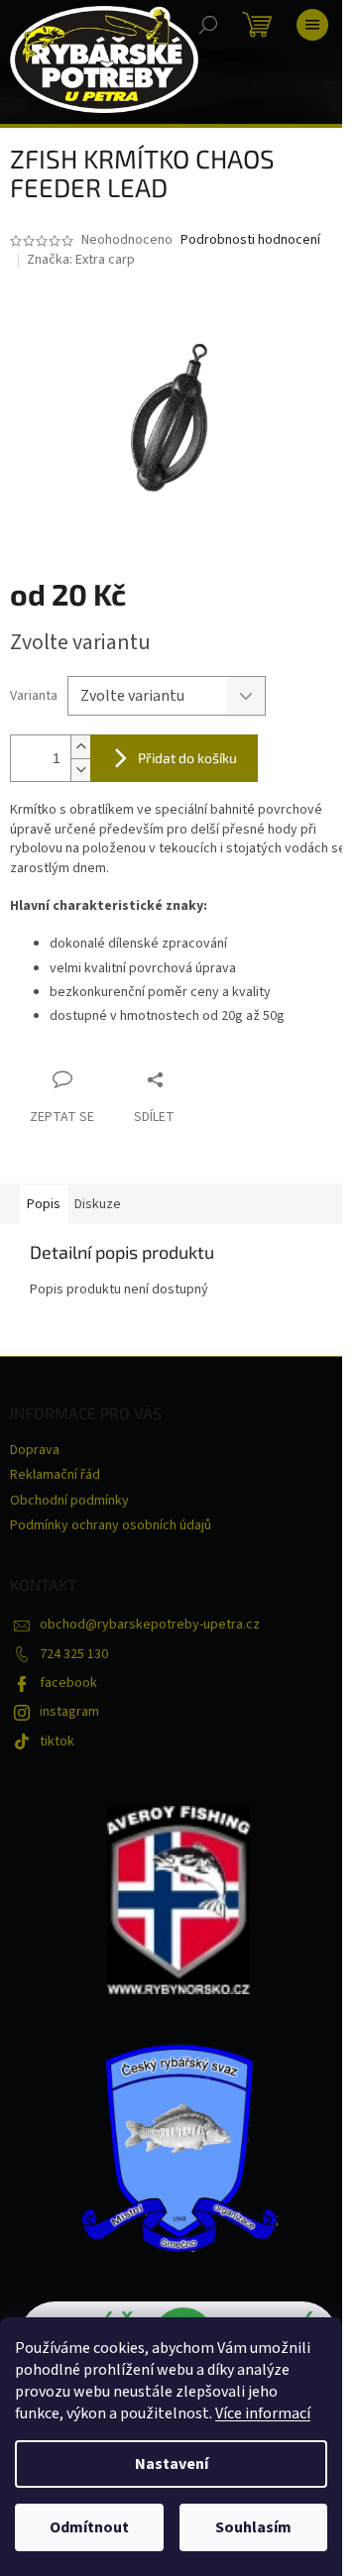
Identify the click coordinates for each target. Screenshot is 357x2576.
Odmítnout (89, 2527)
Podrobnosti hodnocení (250, 240)
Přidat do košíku (187, 758)
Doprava (35, 1450)
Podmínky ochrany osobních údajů (111, 1525)
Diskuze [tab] (98, 1204)
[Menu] (312, 25)
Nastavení (172, 2464)
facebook (68, 1683)
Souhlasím (253, 2527)
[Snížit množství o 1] (80, 770)
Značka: (81, 260)
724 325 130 (74, 1654)
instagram (69, 1712)
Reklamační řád (55, 1475)
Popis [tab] (44, 1204)
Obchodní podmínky (69, 1501)
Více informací (263, 2413)
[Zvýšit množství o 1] (80, 747)
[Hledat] (208, 25)
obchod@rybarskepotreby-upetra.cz (150, 1624)
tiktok (57, 1741)
